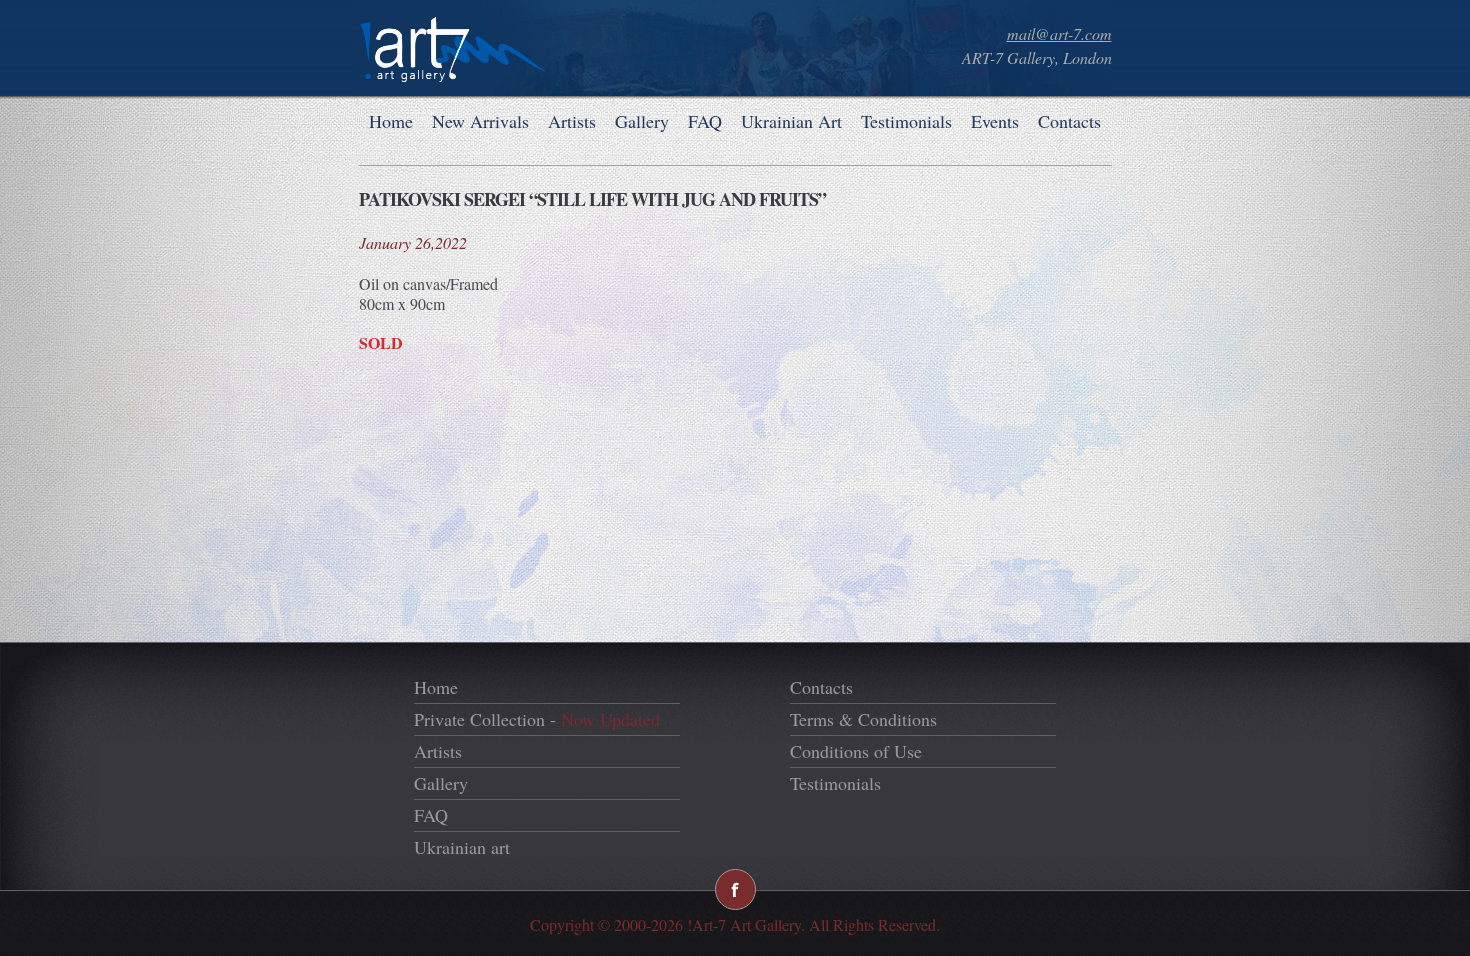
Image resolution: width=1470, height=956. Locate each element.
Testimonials (906, 121)
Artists (572, 121)
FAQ (705, 121)
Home (391, 121)
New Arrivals (480, 121)
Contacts (1069, 121)
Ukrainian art (462, 847)
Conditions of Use (856, 751)
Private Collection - (537, 719)
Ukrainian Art (791, 121)
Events (995, 121)
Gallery (642, 121)
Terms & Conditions (863, 719)
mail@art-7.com (1059, 33)
